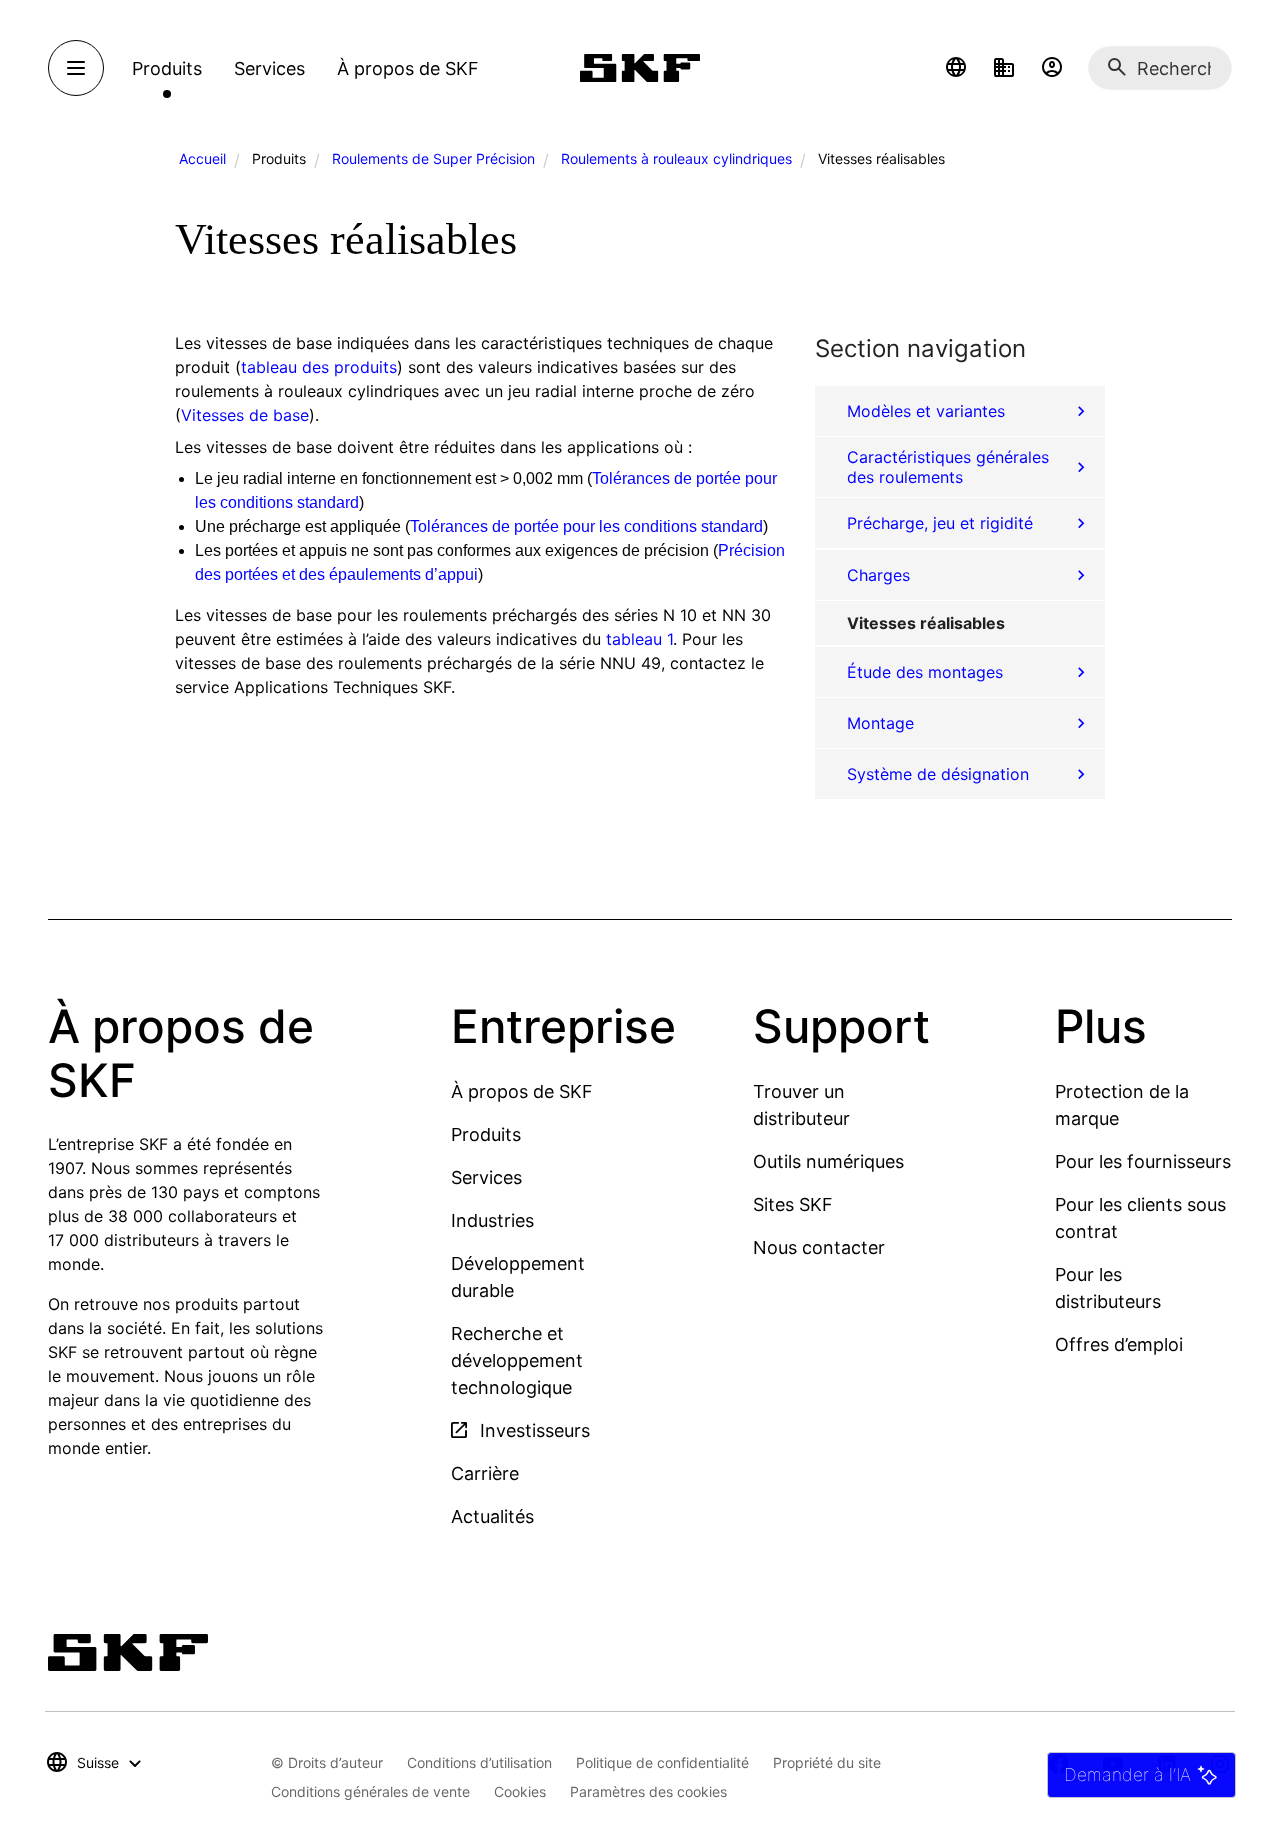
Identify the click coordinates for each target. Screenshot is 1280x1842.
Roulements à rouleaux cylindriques (676, 158)
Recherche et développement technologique (517, 1360)
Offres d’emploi (1119, 1344)
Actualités (492, 1516)
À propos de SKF (522, 1091)
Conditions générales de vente (370, 1791)
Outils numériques (828, 1161)
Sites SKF (793, 1204)
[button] (956, 68)
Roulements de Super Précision (433, 158)
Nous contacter (819, 1247)
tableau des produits (319, 367)
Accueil (202, 158)
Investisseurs (532, 1430)
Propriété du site (827, 1762)
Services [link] (269, 68)
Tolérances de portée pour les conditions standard (586, 526)
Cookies (520, 1791)
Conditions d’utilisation (479, 1762)
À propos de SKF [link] (408, 68)
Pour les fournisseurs (1143, 1161)
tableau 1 (639, 639)
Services (486, 1177)
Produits (486, 1134)
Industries (492, 1220)
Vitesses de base (245, 415)
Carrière (485, 1473)
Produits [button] (167, 68)
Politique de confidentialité (662, 1762)
